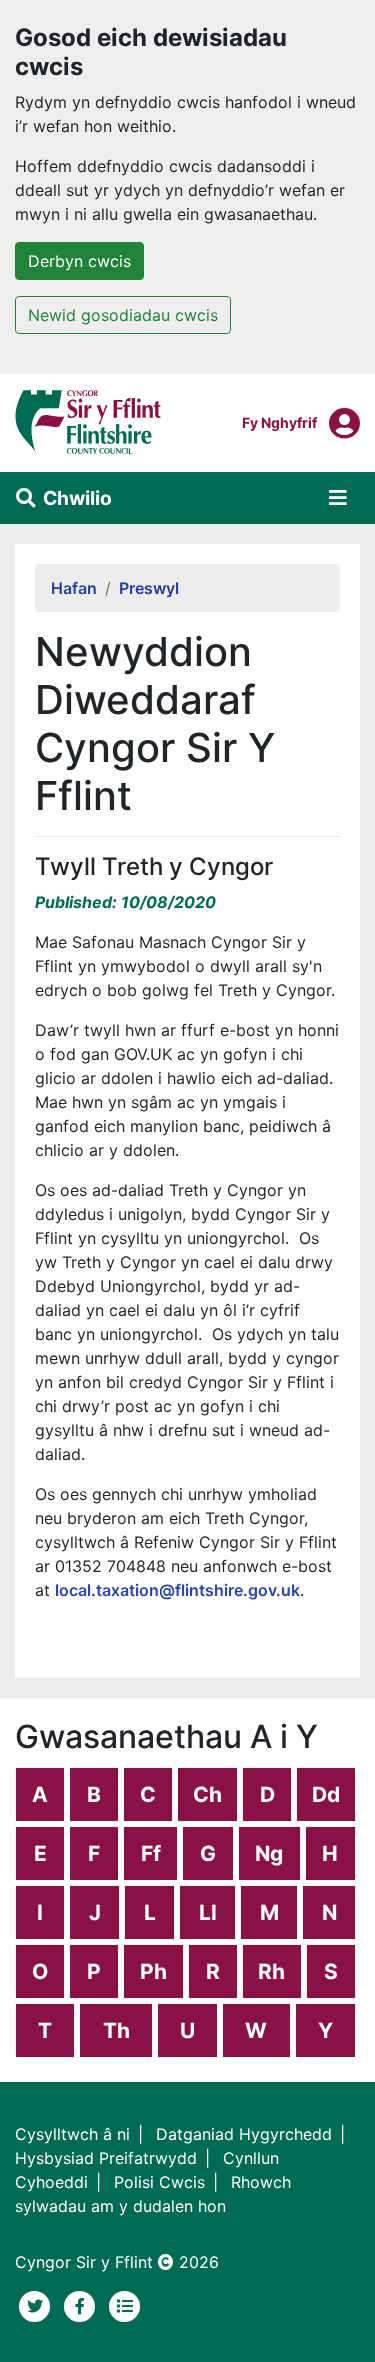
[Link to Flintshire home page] (88, 421)
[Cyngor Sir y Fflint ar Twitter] (37, 2304)
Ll (208, 1912)
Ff (151, 1853)
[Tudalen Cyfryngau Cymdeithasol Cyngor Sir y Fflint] (82, 2304)
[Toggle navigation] (338, 498)
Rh (271, 1971)
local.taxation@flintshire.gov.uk (177, 1590)
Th (116, 2030)
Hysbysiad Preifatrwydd (106, 2158)
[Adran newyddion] (125, 2304)
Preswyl (149, 588)
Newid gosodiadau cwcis (123, 315)
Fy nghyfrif (279, 422)
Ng (269, 1853)
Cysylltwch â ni (72, 2134)
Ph (153, 1971)
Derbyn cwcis (79, 261)
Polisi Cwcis (159, 2182)
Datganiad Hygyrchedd (244, 2134)
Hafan (74, 588)
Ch (207, 1794)
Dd (326, 1794)
